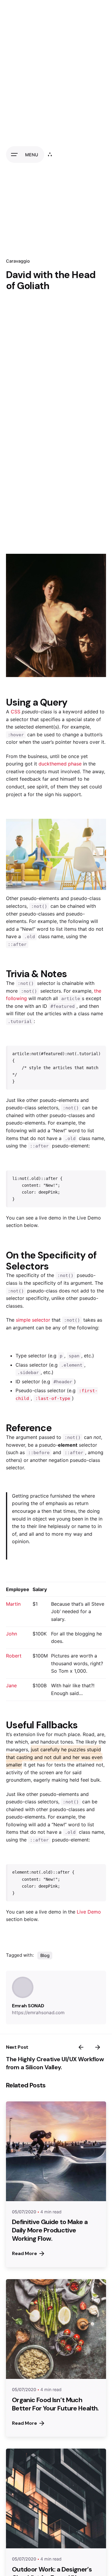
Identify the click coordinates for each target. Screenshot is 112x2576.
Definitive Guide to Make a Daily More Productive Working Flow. (50, 2230)
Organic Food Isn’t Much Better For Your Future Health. (55, 2404)
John (11, 1634)
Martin (13, 1604)
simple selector (33, 1320)
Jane (11, 1685)
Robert (14, 1656)
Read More (24, 2253)
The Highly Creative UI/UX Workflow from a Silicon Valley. (55, 2063)
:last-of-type (53, 1398)
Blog (45, 1955)
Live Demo (89, 1912)
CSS (16, 712)
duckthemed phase (60, 764)
